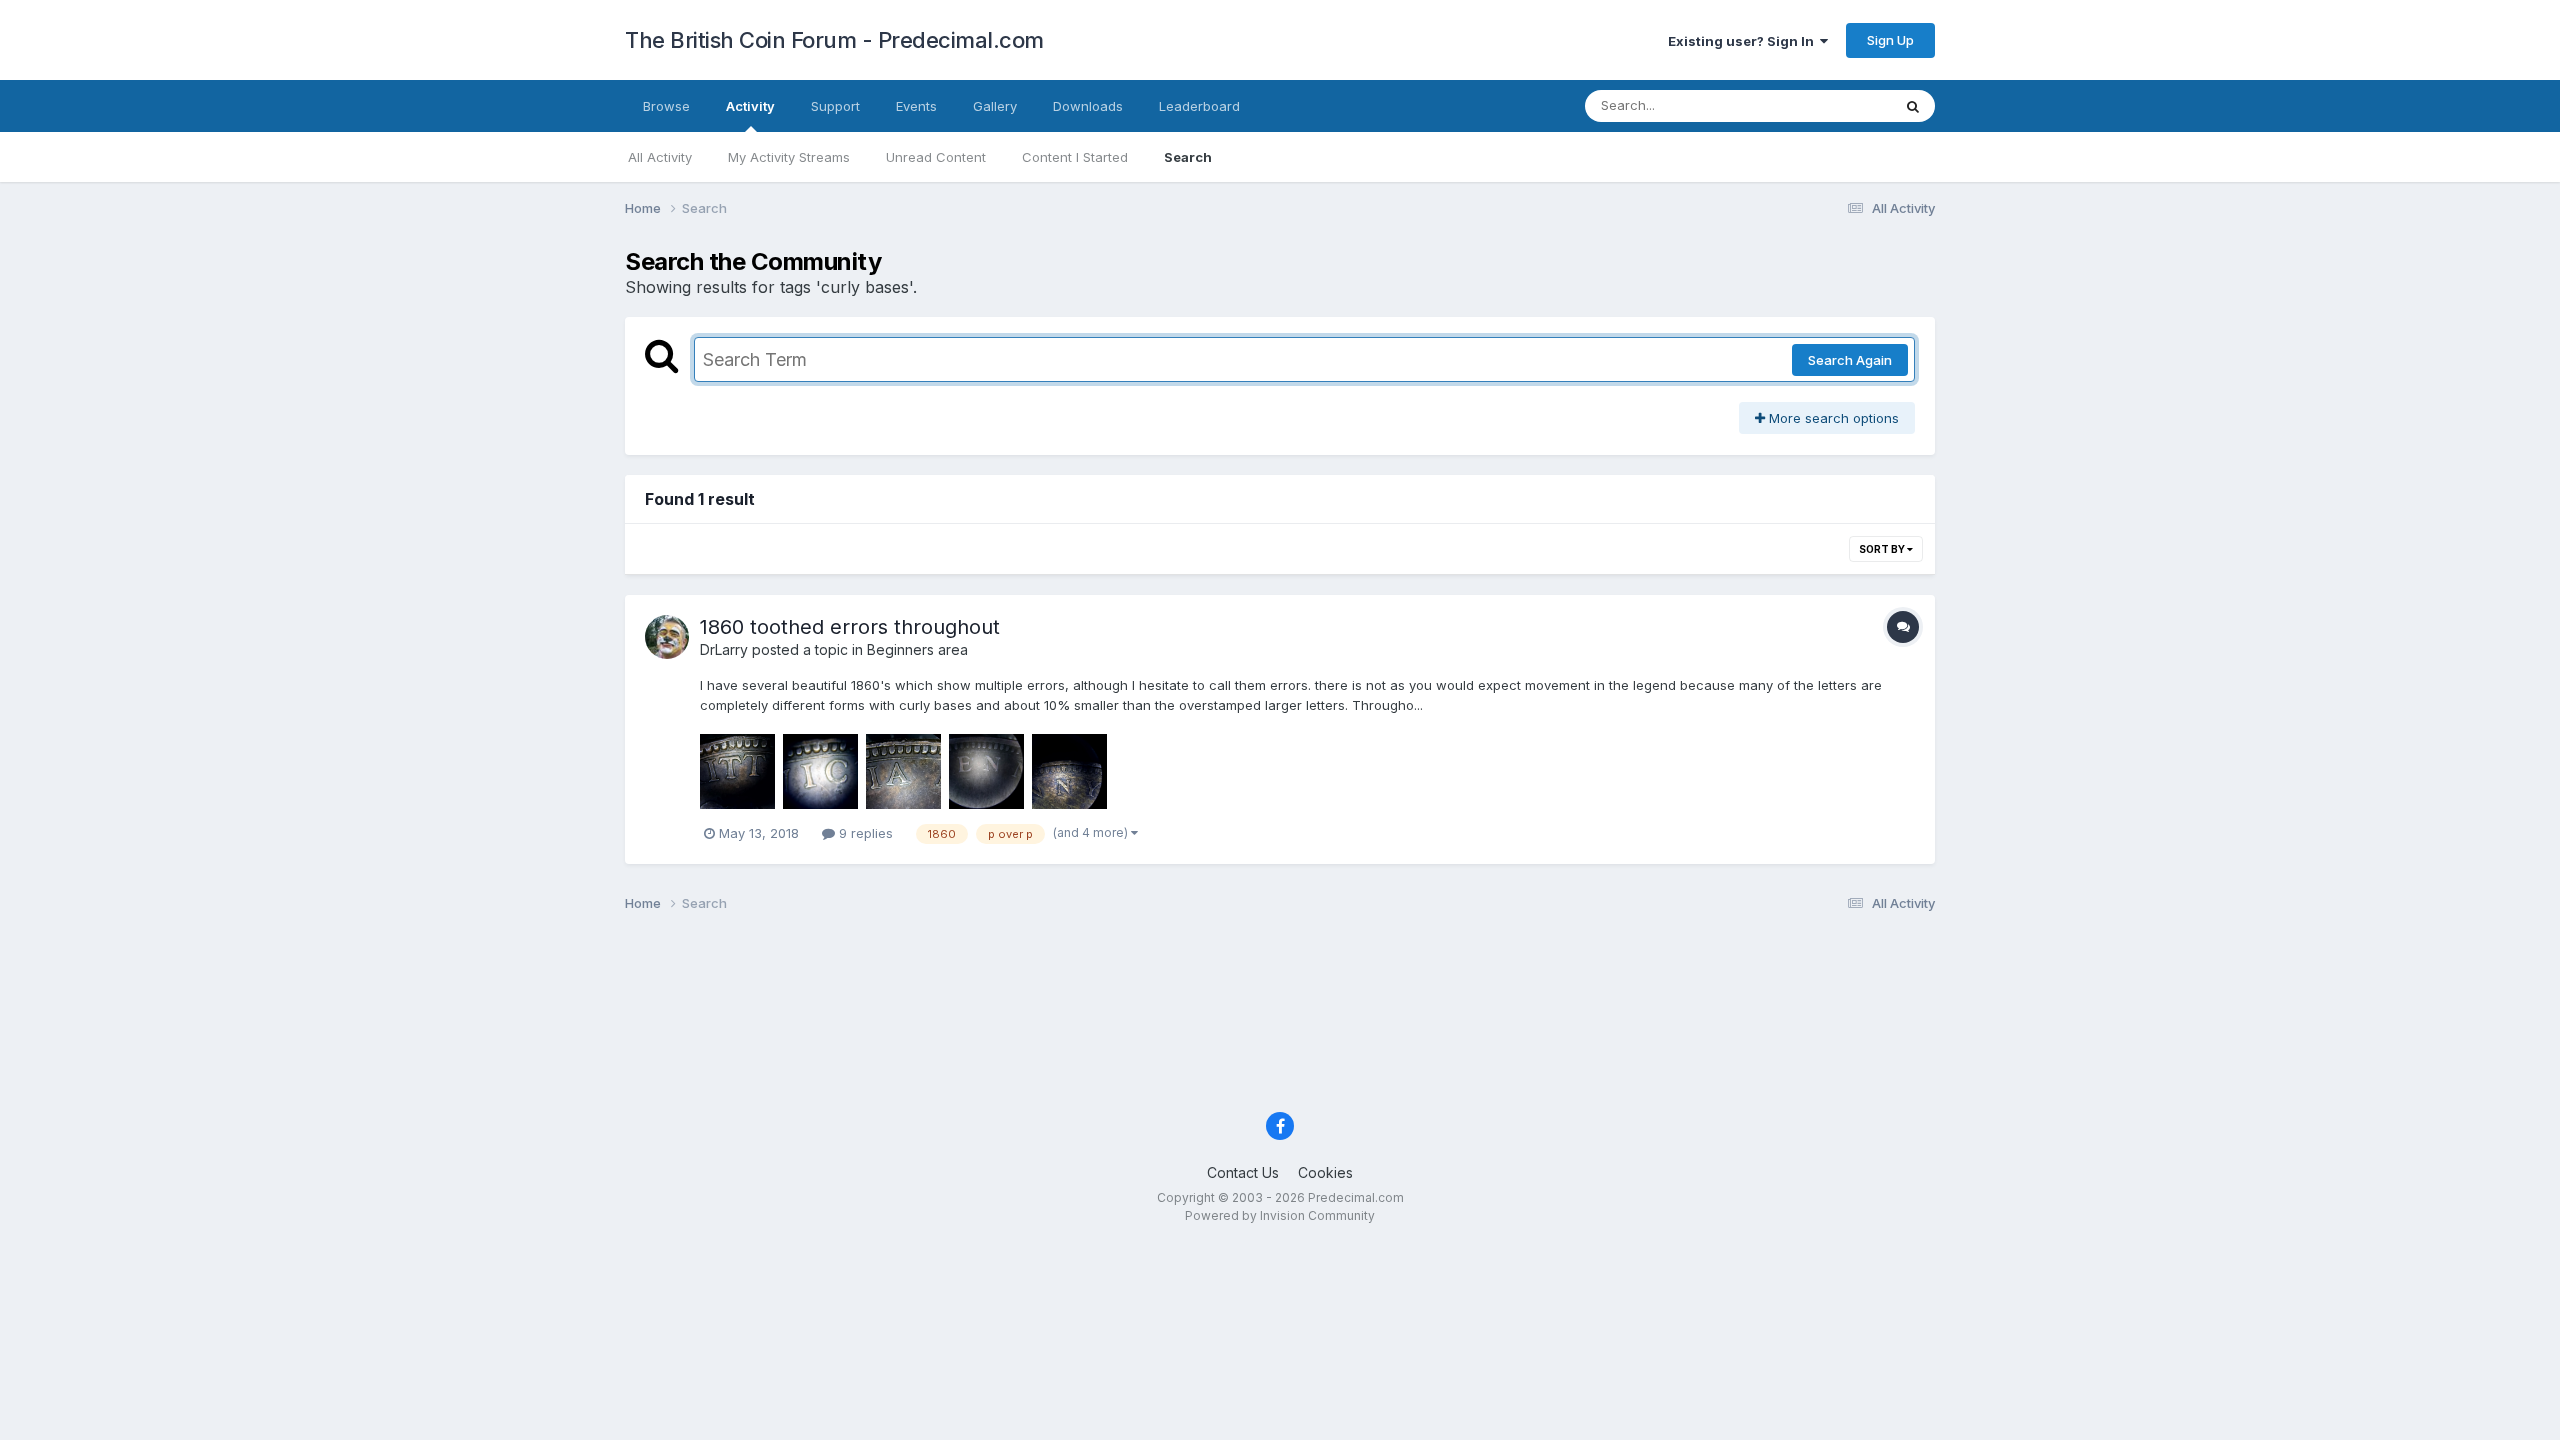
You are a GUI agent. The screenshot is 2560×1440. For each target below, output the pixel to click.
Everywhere (1829, 105)
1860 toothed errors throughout (850, 627)
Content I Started (1075, 157)
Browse (666, 106)
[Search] (1913, 106)
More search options (1832, 418)
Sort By (1883, 549)
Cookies (1325, 1172)
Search (1188, 157)
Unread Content (936, 157)
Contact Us (1243, 1172)
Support (835, 106)
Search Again (1850, 360)
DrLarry (724, 649)
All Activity (660, 157)
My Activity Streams (789, 157)
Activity (750, 106)
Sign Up (1890, 40)
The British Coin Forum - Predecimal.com (834, 40)
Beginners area (917, 649)
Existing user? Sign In (1744, 41)
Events (916, 106)
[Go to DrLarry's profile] (667, 637)
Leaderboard (1199, 106)
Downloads (1088, 106)
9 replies (864, 833)
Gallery (995, 106)
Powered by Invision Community (1280, 1215)
